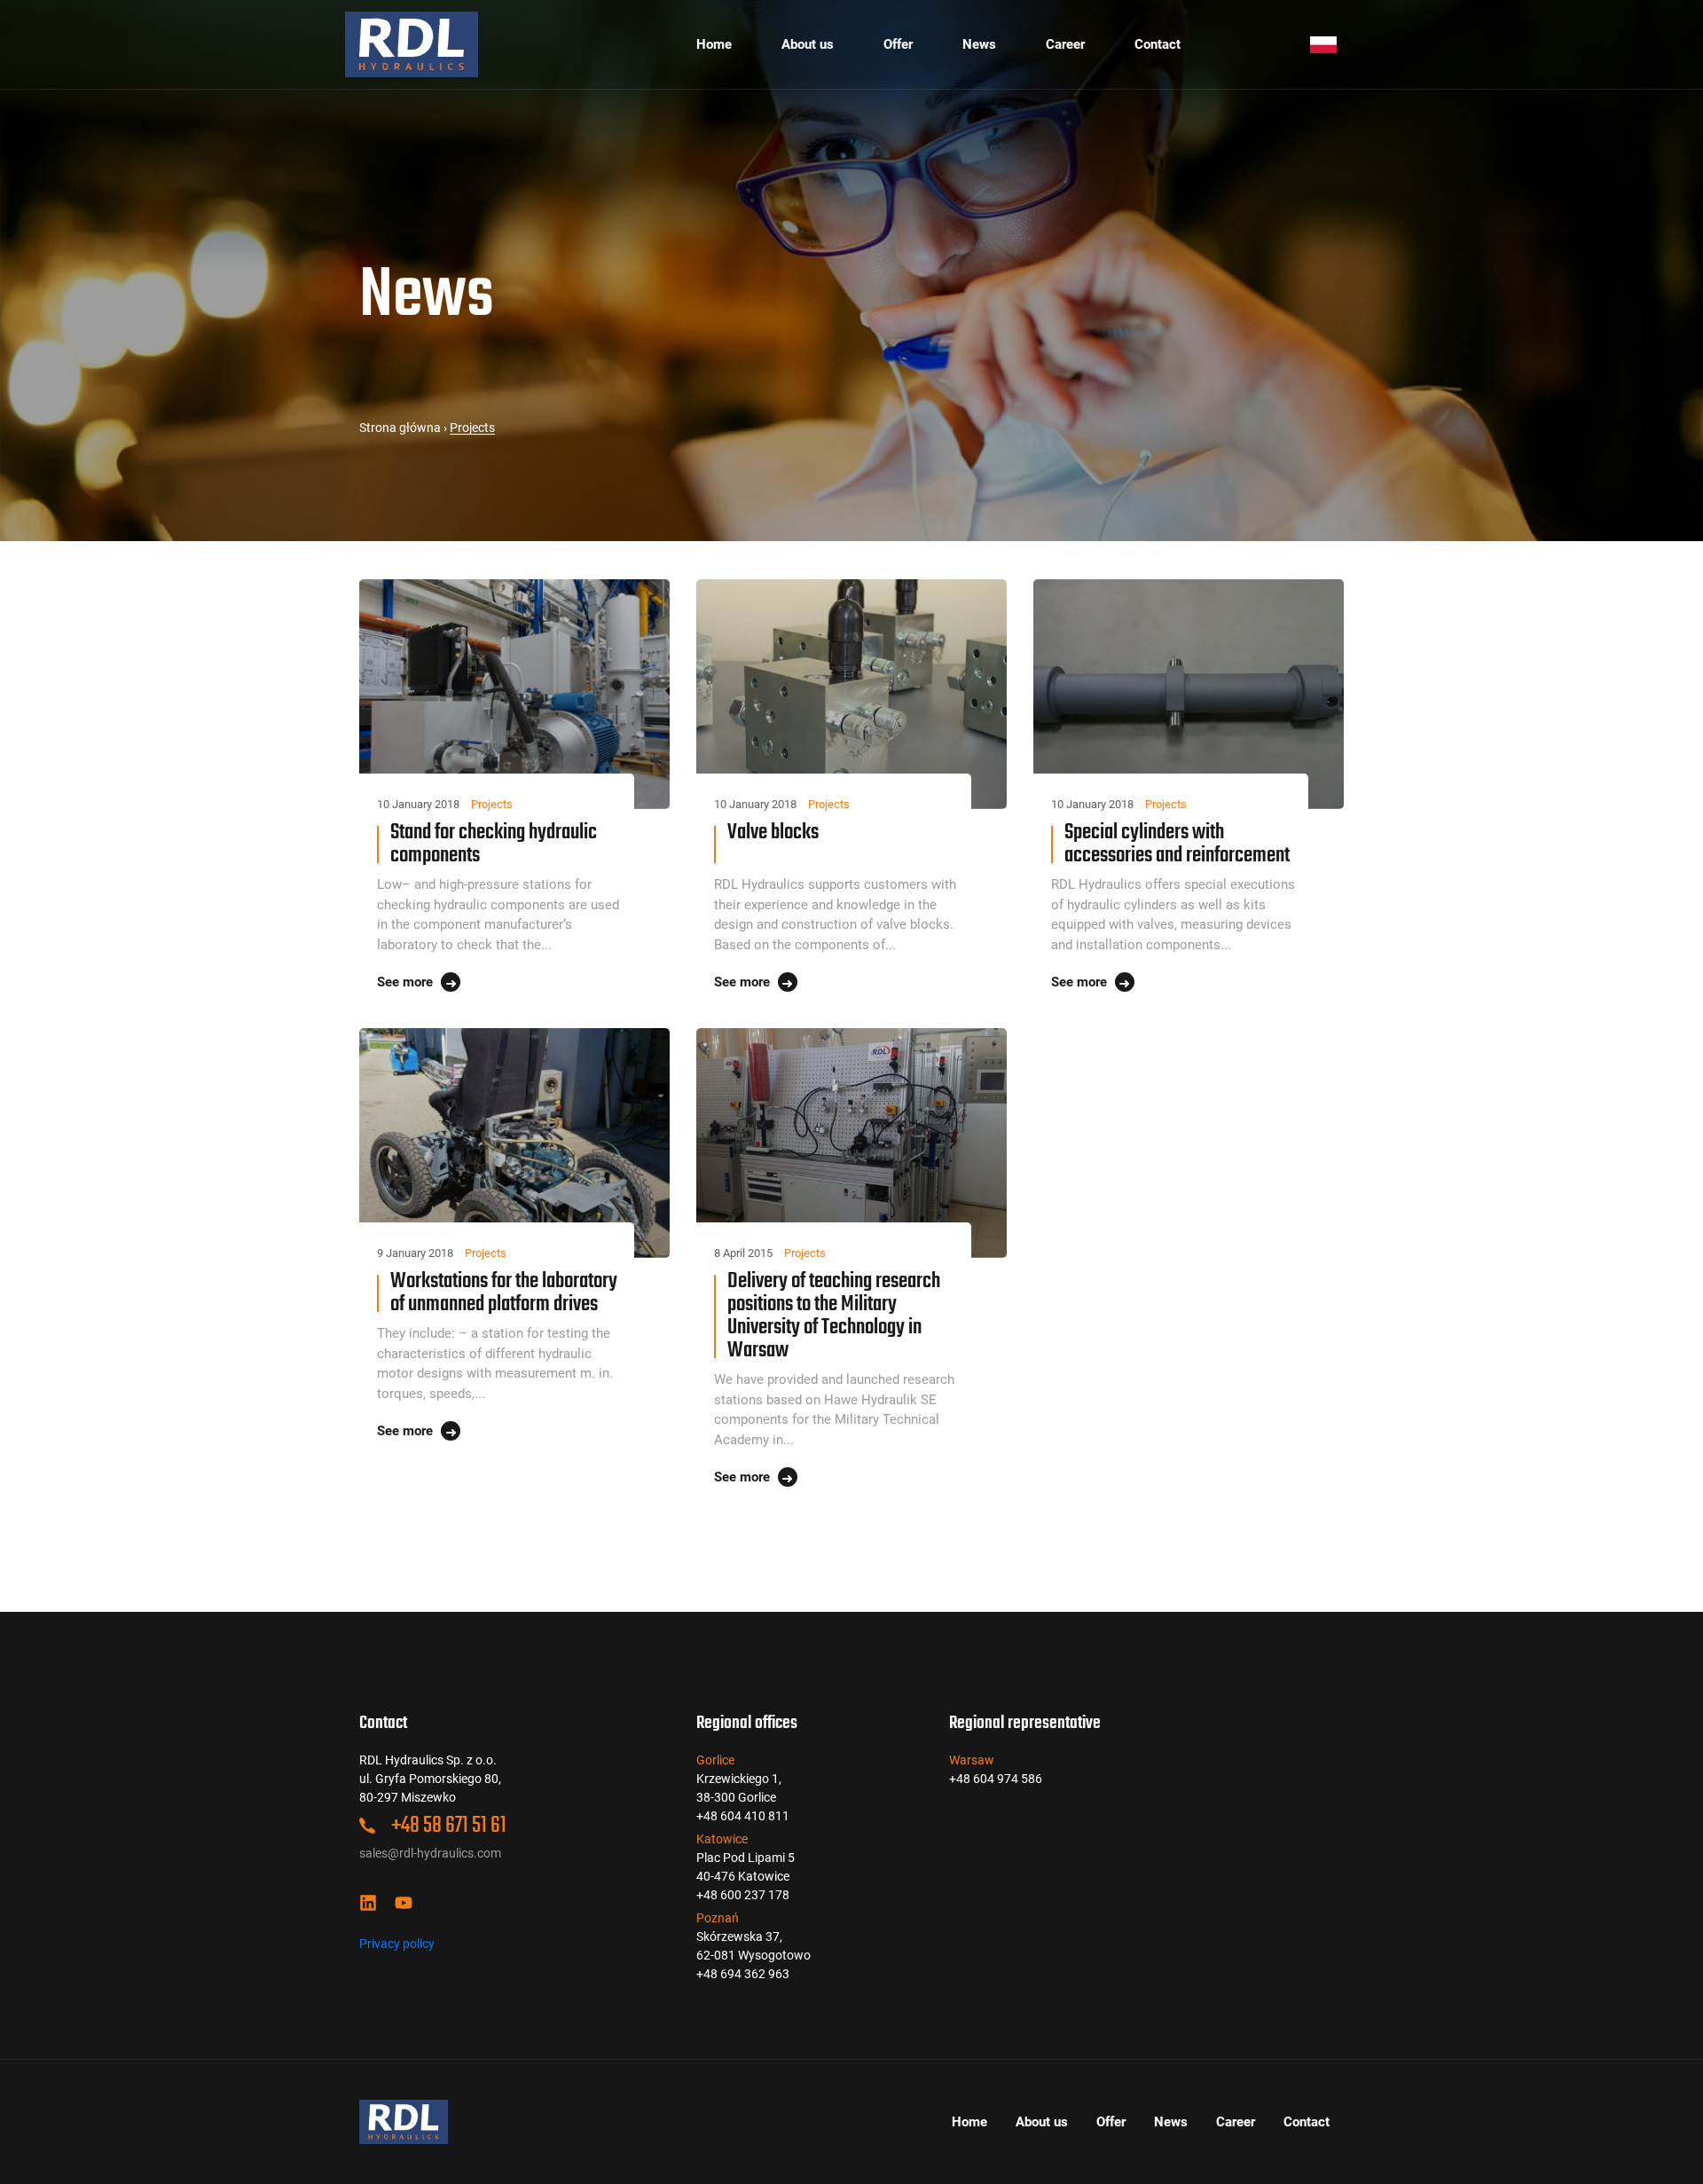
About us (808, 44)
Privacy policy (397, 1944)
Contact (1158, 44)
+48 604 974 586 (996, 1779)
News (979, 44)
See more (407, 982)
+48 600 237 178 (743, 1895)
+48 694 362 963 (743, 1974)
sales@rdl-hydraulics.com (430, 1853)
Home (714, 44)
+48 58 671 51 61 (447, 1826)
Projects (492, 804)
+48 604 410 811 (743, 1816)
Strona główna (400, 428)
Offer (898, 44)
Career (1065, 44)
